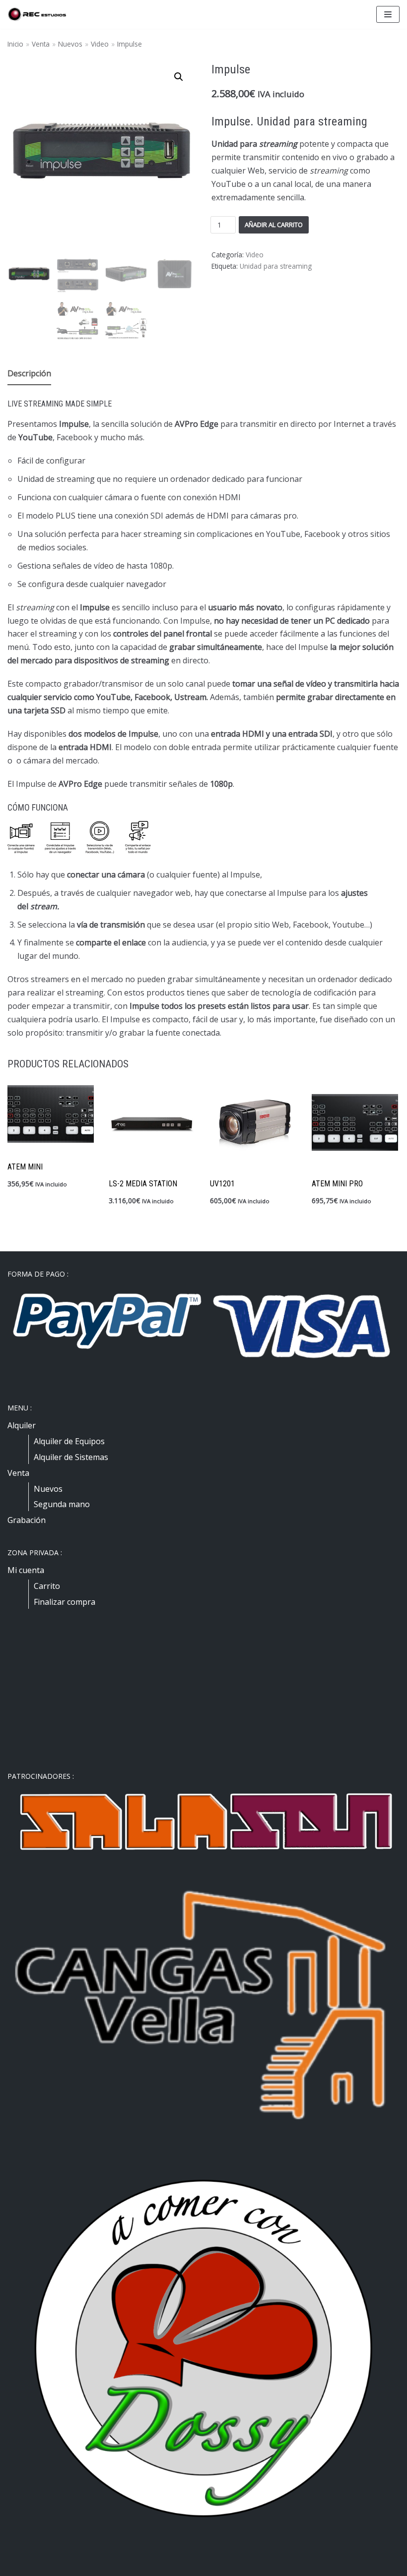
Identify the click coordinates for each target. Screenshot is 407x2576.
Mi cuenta (26, 1570)
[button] (179, 77)
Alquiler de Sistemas (71, 1457)
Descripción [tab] (29, 373)
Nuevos (70, 44)
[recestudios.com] (37, 14)
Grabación (27, 1520)
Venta (41, 44)
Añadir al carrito (274, 225)
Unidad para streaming (276, 266)
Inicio (15, 44)
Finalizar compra (65, 1602)
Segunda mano (62, 1504)
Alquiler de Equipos (69, 1441)
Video (100, 44)
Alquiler (22, 1425)
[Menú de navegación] (388, 14)
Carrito (47, 1586)
